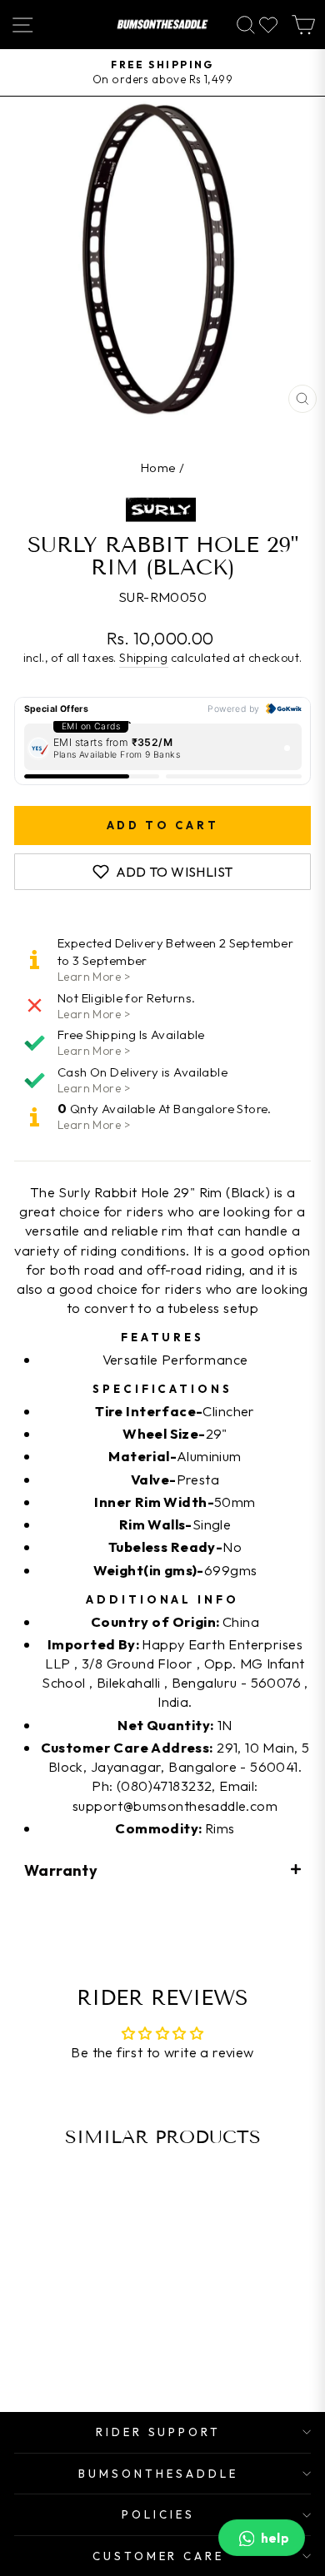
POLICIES (158, 2514)
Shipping (143, 658)
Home (159, 467)
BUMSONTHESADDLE (158, 2474)
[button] (162, 1870)
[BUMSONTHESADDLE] (162, 25)
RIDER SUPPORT (159, 2432)
